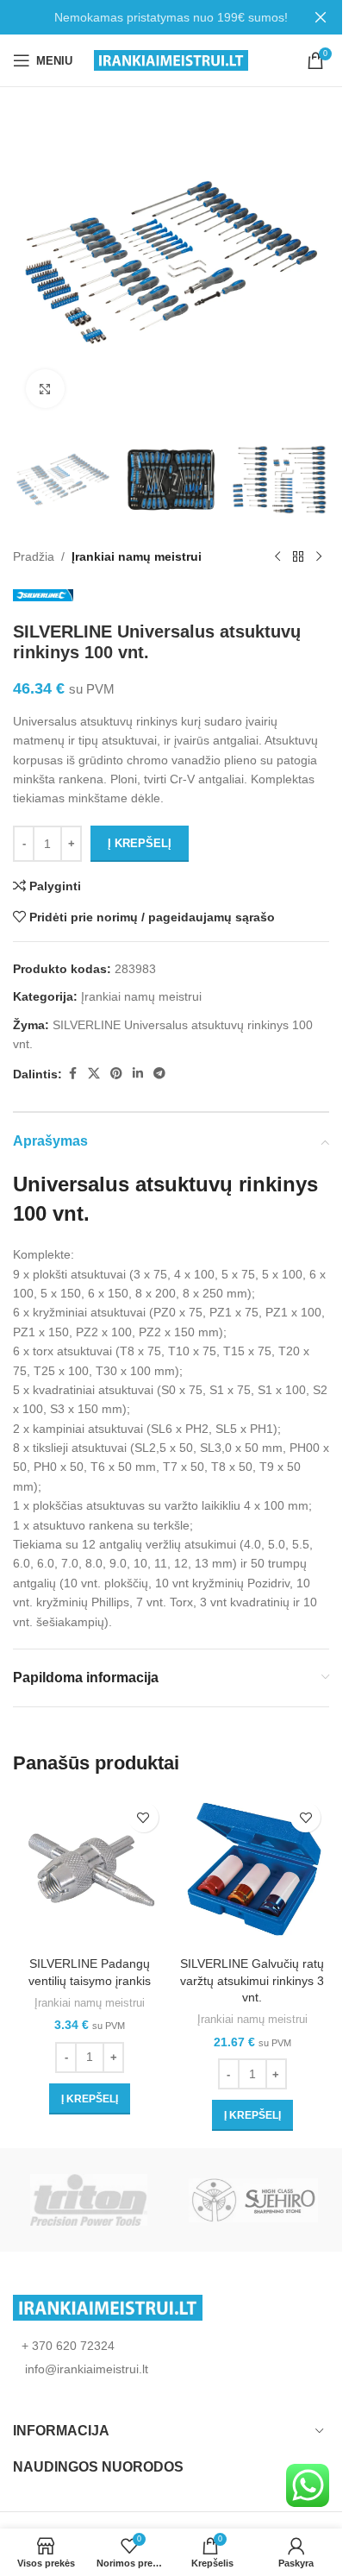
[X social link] (94, 1074)
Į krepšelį (140, 843)
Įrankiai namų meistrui (137, 556)
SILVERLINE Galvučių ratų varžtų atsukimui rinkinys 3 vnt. (252, 1980)
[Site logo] (171, 60)
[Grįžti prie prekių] (298, 557)
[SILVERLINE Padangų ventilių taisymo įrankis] (90, 1871)
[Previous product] (277, 557)
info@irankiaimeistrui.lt (85, 2369)
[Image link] (108, 2307)
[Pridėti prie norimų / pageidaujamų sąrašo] (143, 1817)
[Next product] (319, 557)
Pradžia (34, 556)
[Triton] (89, 2200)
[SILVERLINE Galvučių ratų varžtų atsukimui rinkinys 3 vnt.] (253, 1871)
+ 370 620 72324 (68, 2346)
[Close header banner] (321, 17)
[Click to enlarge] (45, 389)
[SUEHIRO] (254, 2200)
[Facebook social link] (72, 1074)
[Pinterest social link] (116, 1074)
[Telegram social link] (159, 1074)
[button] (90, 2099)
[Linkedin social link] (138, 1074)
